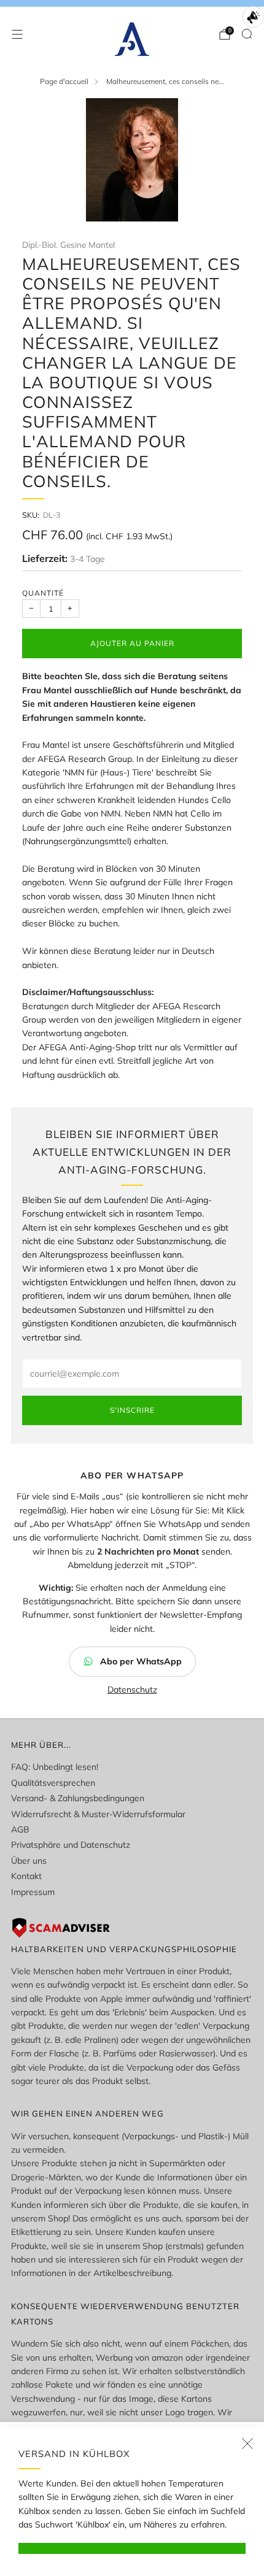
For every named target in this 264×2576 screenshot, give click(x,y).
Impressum (33, 1892)
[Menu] (17, 34)
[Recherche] (247, 34)
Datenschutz (132, 1690)
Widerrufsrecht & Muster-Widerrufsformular (98, 1814)
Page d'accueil (64, 81)
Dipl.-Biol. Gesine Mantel (68, 244)
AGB (20, 1829)
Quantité (43, 593)
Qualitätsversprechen (53, 1783)
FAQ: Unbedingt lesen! (55, 1767)
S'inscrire (132, 1410)
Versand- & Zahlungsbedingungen (78, 1798)
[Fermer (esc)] (247, 2443)
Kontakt (26, 1876)
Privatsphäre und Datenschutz (71, 1845)
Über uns (29, 1861)
